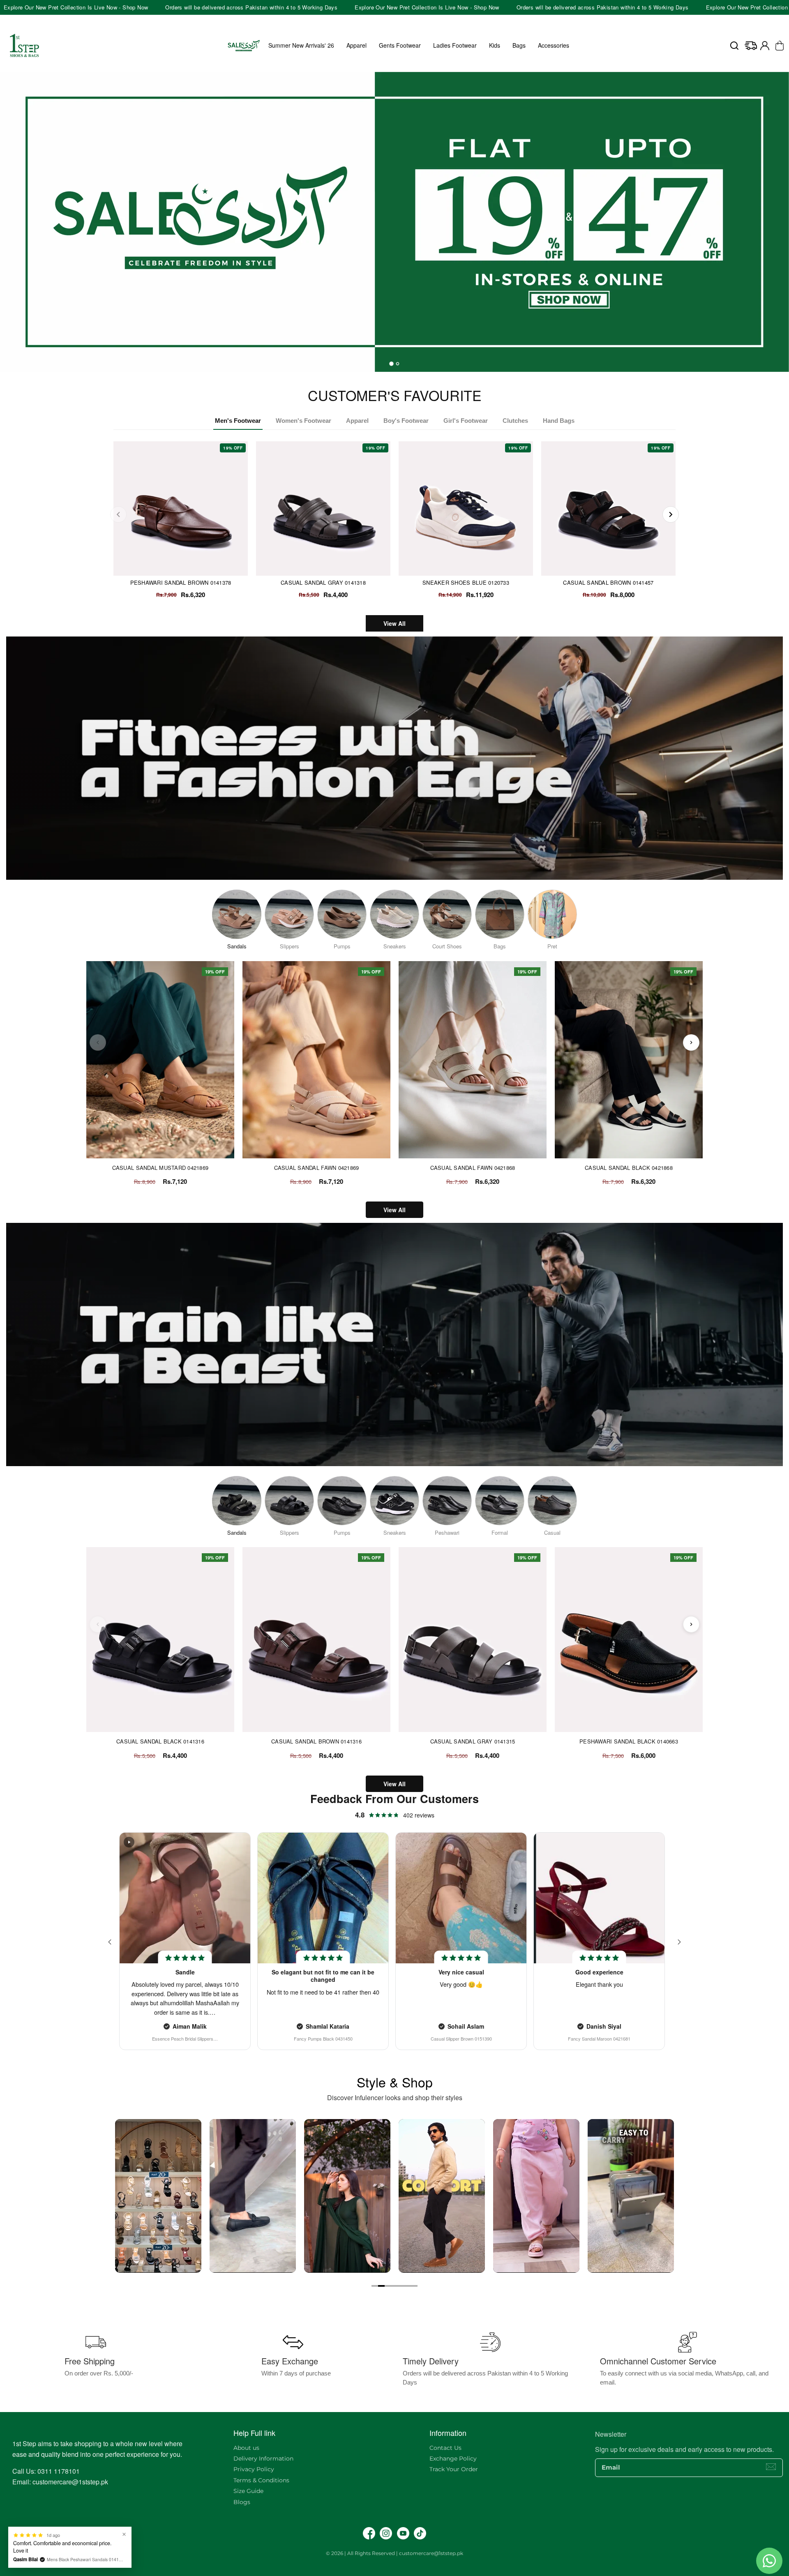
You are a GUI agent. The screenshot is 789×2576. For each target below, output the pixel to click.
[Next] (671, 514)
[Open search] (734, 46)
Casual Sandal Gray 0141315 (473, 1741)
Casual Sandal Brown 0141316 (316, 1741)
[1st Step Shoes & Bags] (394, 222)
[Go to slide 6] (408, 2286)
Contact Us (445, 2448)
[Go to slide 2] (381, 2286)
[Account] (765, 46)
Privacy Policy (254, 2469)
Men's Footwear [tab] (238, 421)
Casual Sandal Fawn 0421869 (317, 1168)
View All (394, 623)
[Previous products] (98, 1042)
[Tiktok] (420, 2533)
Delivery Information (263, 2458)
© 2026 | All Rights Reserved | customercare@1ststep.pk (394, 2553)
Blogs (242, 2502)
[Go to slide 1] (375, 2286)
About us (246, 2448)
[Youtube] (403, 2533)
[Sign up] (771, 2467)
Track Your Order (454, 2469)
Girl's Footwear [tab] (466, 421)
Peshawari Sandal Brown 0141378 (181, 582)
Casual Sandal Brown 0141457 (608, 582)
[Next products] (691, 1042)
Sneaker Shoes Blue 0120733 (466, 582)
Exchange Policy (453, 2458)
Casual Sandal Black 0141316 (160, 1741)
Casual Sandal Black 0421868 (629, 1168)
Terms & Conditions (261, 2480)
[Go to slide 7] (414, 2286)
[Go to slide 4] (394, 2286)
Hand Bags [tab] (559, 421)
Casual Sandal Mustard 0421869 (160, 1168)
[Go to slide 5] (401, 2286)
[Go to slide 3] (388, 2286)
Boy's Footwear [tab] (406, 421)
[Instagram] (386, 2533)
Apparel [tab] (357, 421)
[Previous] (118, 514)
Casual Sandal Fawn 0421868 (473, 1168)
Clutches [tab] (515, 421)
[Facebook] (369, 2533)
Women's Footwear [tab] (303, 421)
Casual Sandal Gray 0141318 (323, 582)
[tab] (391, 364)
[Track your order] (751, 46)
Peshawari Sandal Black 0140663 (629, 1741)
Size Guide (248, 2491)
